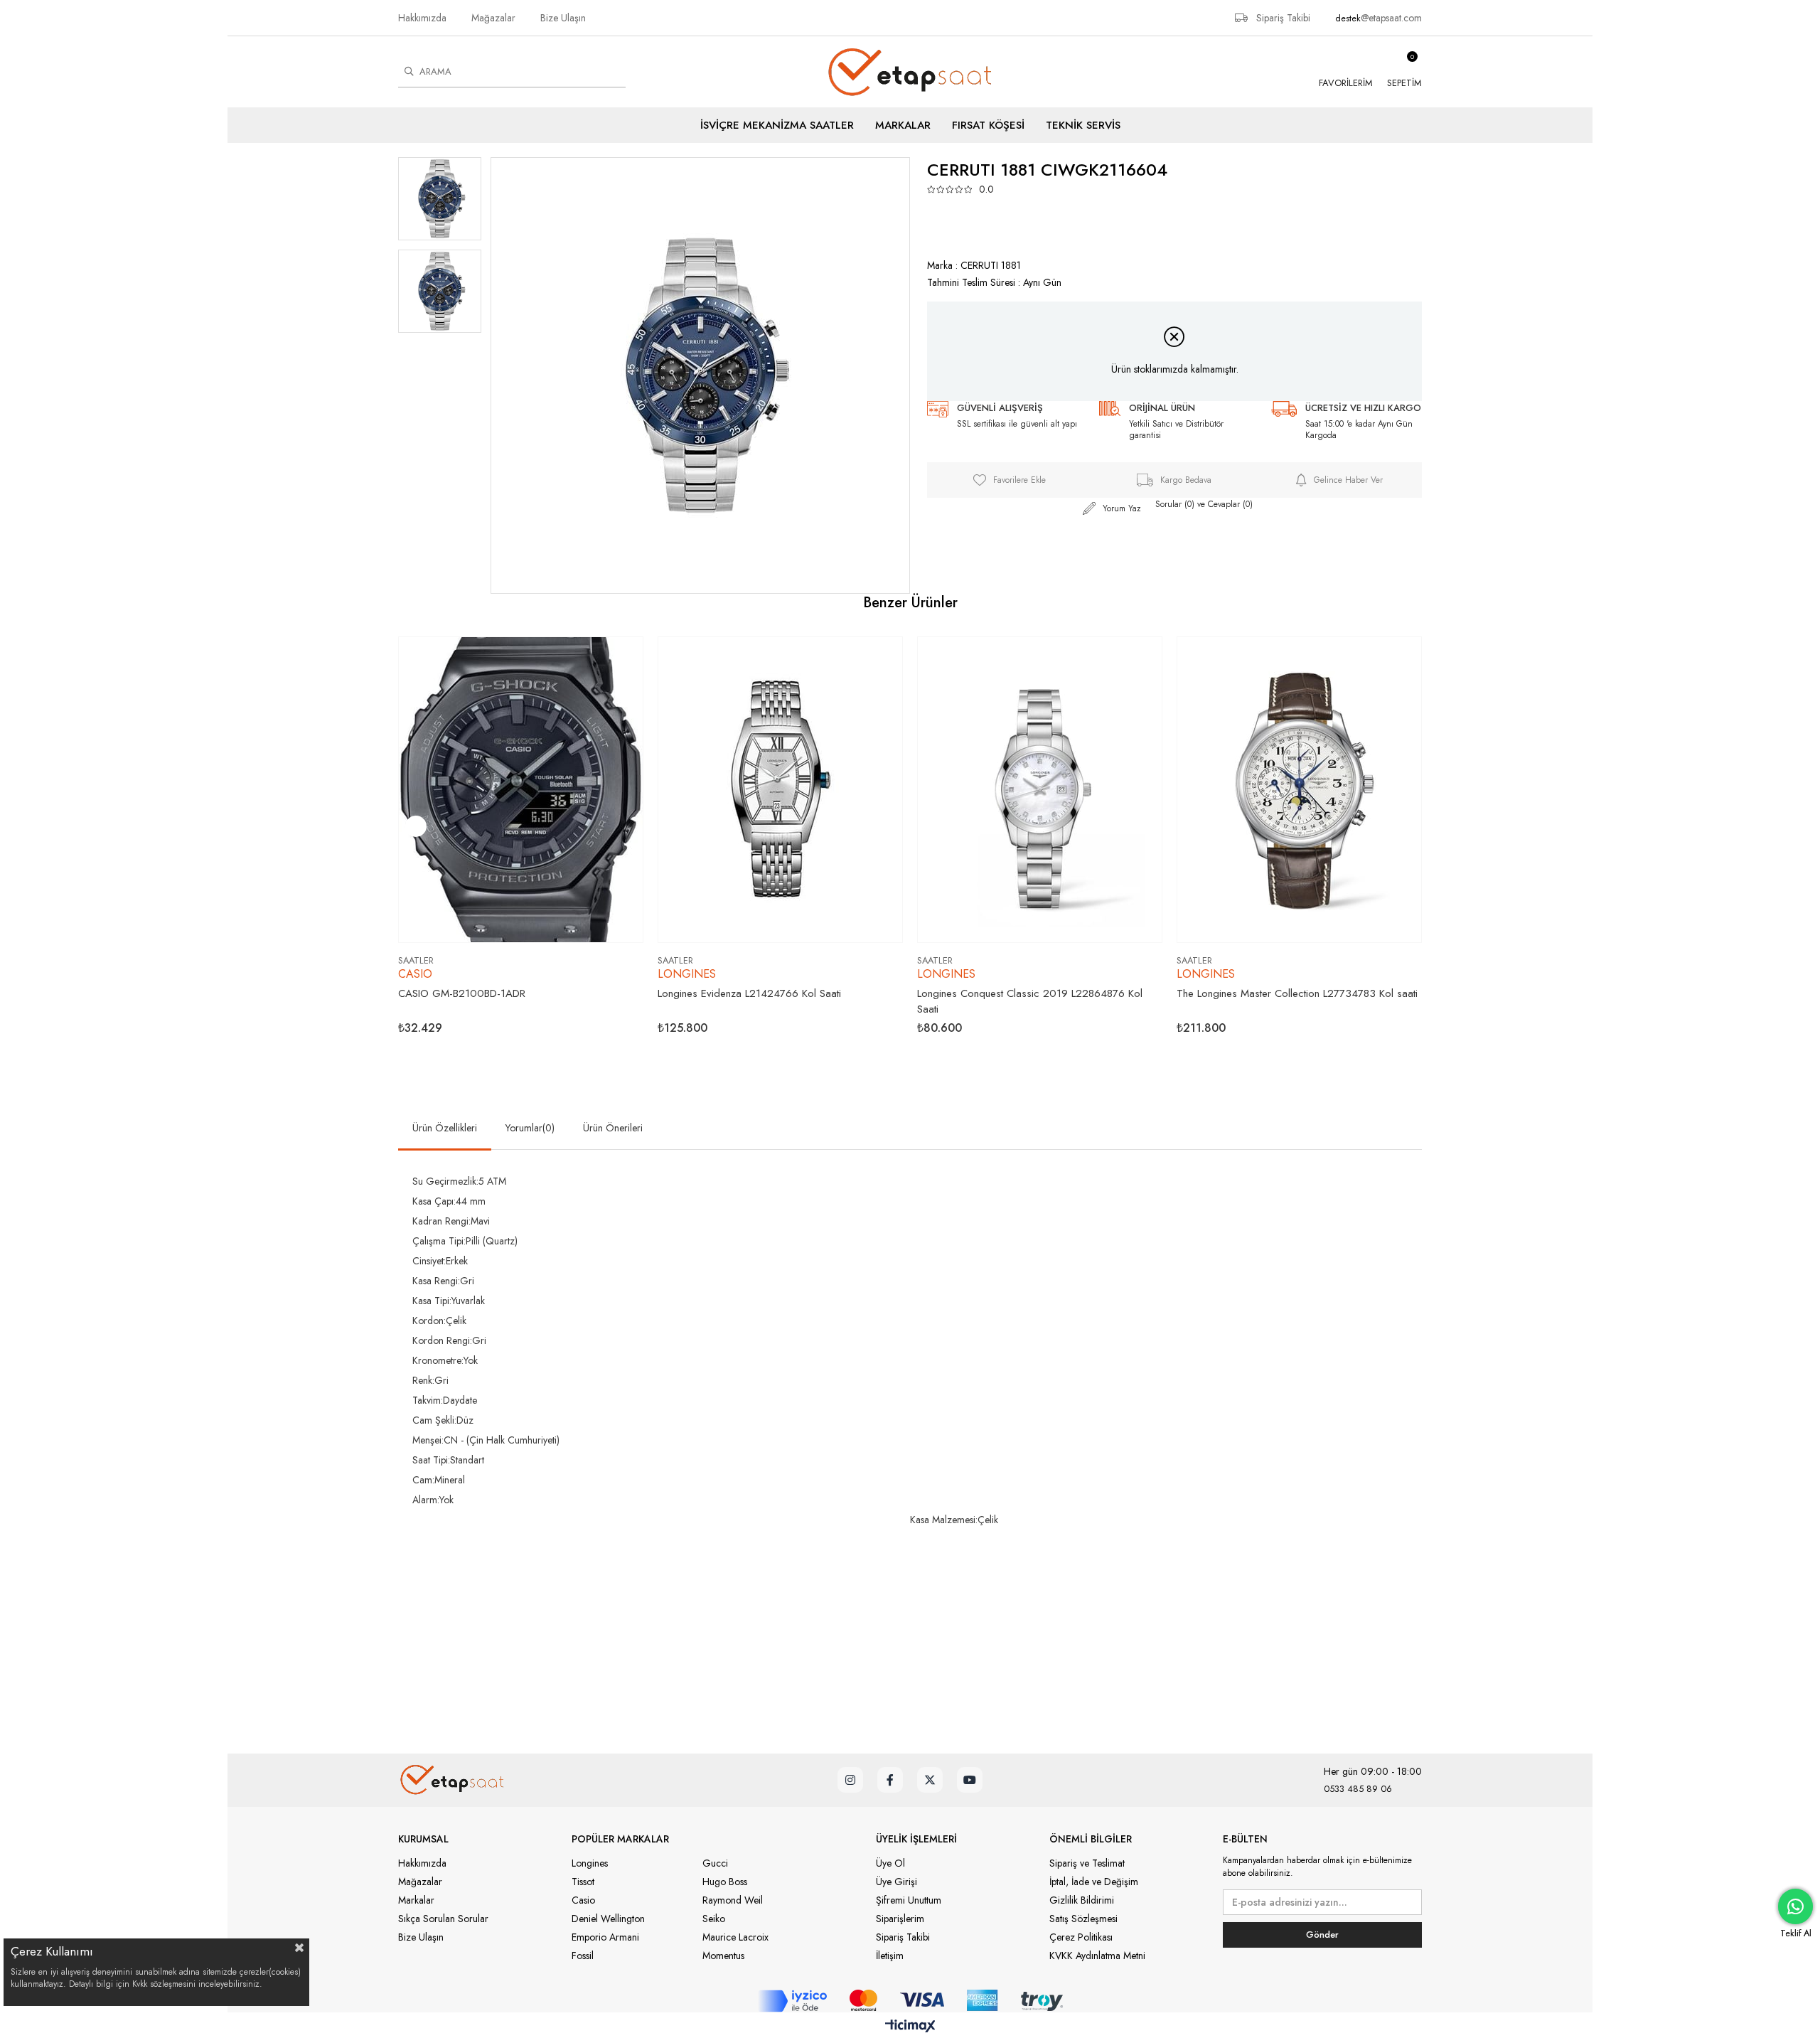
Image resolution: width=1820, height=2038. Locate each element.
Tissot (583, 1882)
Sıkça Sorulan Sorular (443, 1919)
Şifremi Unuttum (909, 1900)
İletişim (890, 1956)
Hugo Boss (725, 1882)
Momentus (723, 1956)
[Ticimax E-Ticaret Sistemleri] (910, 2027)
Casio (583, 1900)
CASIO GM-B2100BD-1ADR (462, 993)
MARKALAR (903, 125)
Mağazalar (493, 18)
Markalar (416, 1900)
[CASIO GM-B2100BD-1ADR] (521, 790)
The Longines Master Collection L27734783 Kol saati (1297, 993)
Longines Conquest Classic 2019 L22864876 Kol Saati (1030, 1001)
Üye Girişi (896, 1882)
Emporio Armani (605, 1937)
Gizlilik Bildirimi (1082, 1900)
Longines (590, 1863)
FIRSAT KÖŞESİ (988, 125)
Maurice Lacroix (735, 1937)
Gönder (1322, 1935)
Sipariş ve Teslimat (1087, 1863)
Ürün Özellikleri (445, 1128)
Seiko (714, 1919)
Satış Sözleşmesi (1083, 1919)
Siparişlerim (900, 1919)
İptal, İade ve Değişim (1094, 1882)
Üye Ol (890, 1863)
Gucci (715, 1863)
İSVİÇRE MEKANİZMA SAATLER (777, 125)
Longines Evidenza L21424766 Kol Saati (749, 993)
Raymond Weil (733, 1900)
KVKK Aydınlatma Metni (1097, 1956)
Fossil (583, 1956)
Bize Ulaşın (563, 18)
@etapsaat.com (1391, 18)
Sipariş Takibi (1282, 18)
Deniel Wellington (608, 1919)
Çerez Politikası (1081, 1937)
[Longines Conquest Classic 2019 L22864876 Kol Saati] (1040, 790)
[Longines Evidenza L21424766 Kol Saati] (780, 790)
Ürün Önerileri (613, 1128)
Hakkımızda (422, 18)
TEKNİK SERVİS (1083, 125)
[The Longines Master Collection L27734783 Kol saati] (1299, 790)
